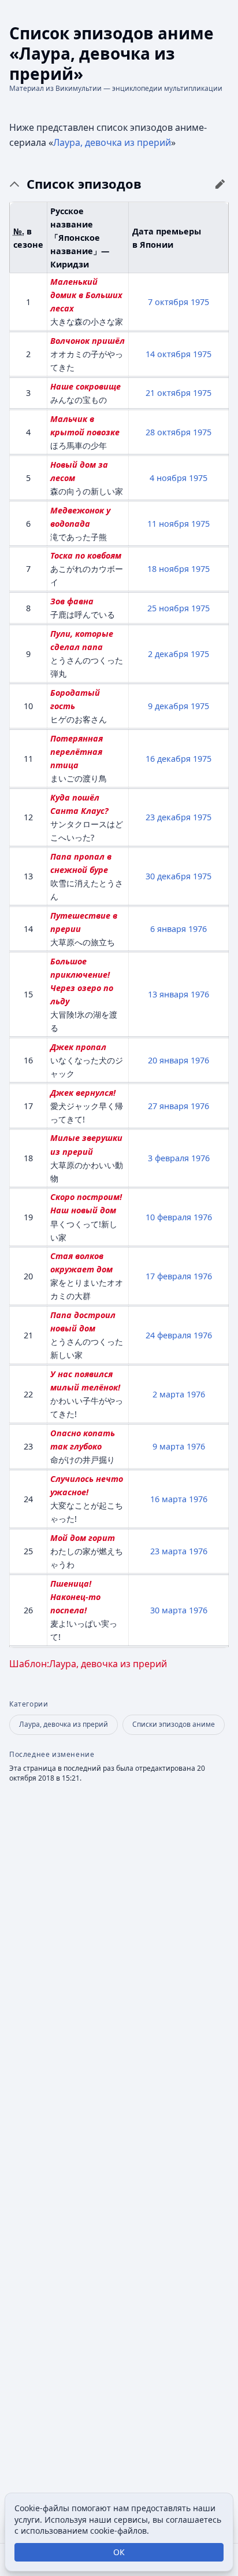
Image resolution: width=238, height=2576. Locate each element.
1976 (198, 929)
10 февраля (168, 1217)
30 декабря (168, 876)
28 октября (168, 432)
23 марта (168, 1551)
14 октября (168, 354)
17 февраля (168, 1276)
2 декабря (168, 654)
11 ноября (168, 524)
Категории (29, 1704)
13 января (168, 994)
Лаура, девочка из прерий (112, 142)
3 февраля (168, 1158)
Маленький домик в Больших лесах (86, 295)
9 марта (168, 1446)
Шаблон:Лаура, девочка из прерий (88, 1664)
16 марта (168, 1499)
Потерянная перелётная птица (77, 752)
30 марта (168, 1610)
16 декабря (168, 759)
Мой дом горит (83, 1538)
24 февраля (168, 1335)
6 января (168, 929)
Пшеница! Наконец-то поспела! (75, 1597)
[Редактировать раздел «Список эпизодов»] (220, 184)
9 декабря (168, 706)
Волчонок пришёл (88, 341)
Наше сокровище (85, 386)
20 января (168, 1060)
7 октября (168, 302)
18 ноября (168, 569)
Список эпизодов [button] (84, 184)
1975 (200, 302)
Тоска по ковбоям (86, 555)
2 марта (168, 1394)
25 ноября (168, 608)
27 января (168, 1106)
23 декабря (168, 817)
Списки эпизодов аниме (174, 1724)
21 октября (168, 393)
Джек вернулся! (83, 1093)
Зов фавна (72, 601)
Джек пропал (78, 1047)
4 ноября (168, 478)
